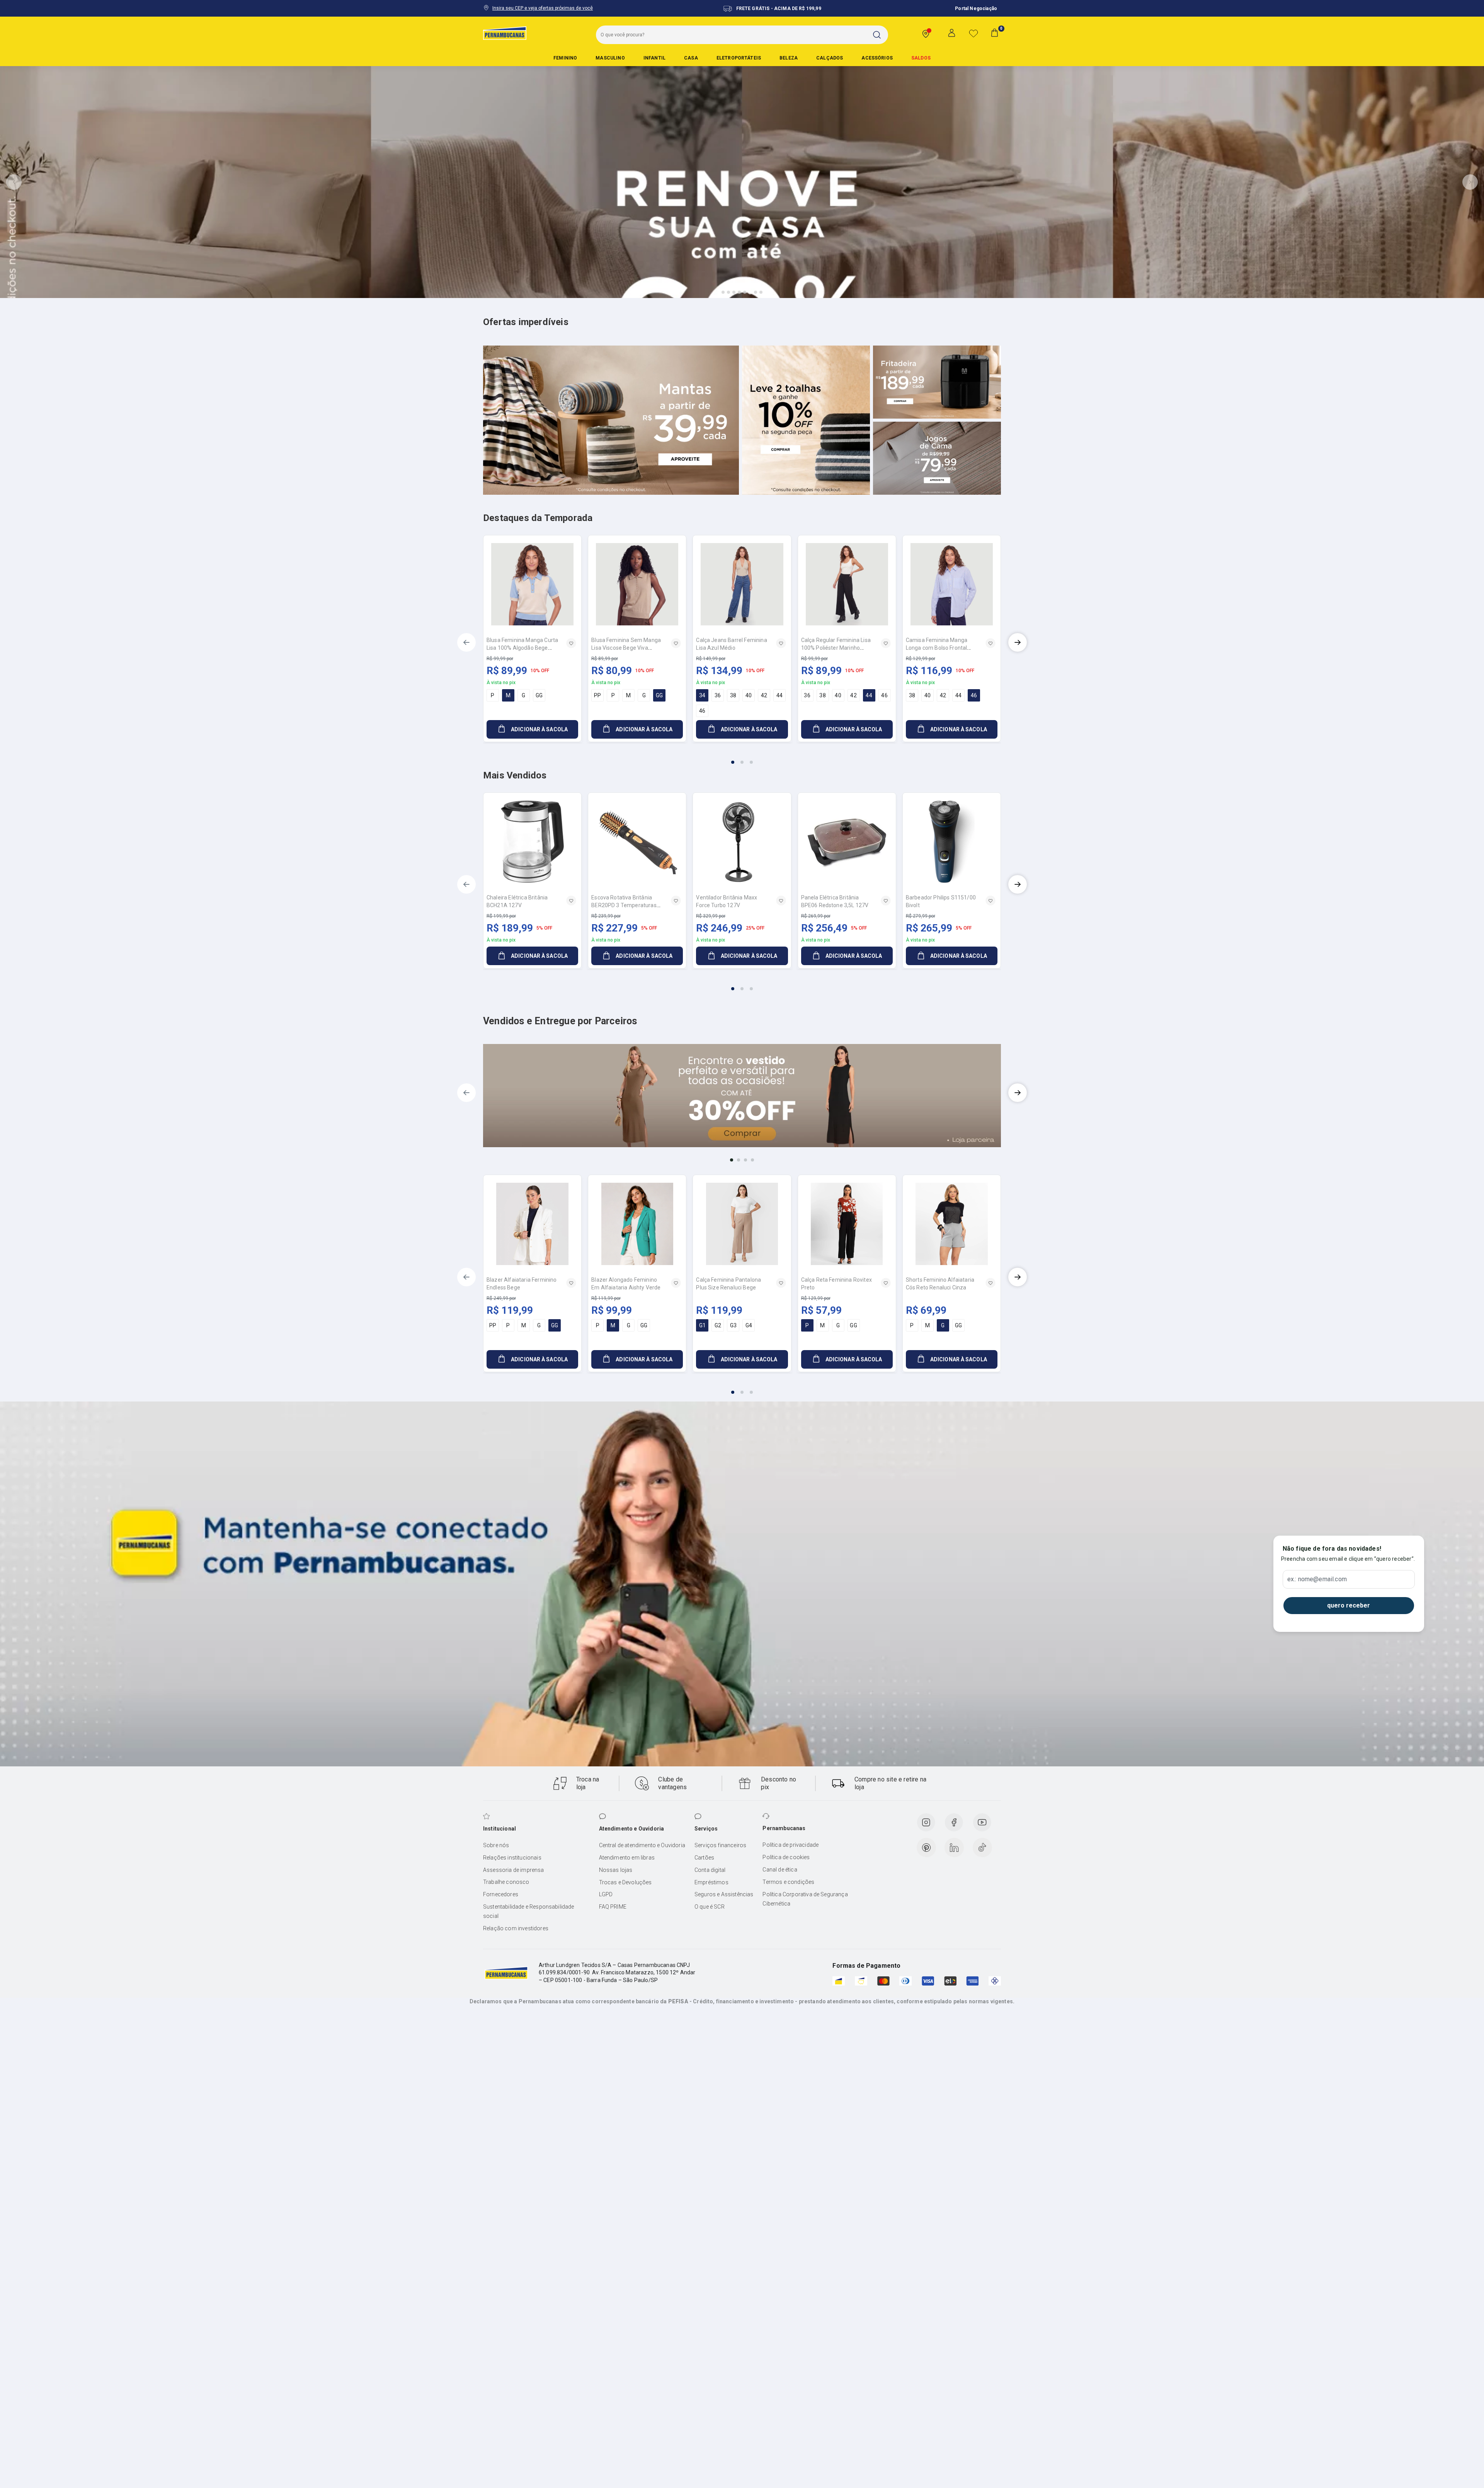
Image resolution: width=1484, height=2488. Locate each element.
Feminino (565, 58)
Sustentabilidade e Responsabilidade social (529, 1911)
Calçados (830, 58)
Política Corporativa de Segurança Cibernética (805, 1899)
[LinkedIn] (954, 1848)
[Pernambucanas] (505, 33)
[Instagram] (926, 1822)
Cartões (704, 1858)
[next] (1018, 642)
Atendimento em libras (627, 1858)
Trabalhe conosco (506, 1882)
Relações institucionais (512, 1858)
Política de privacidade (791, 1845)
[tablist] (742, 758)
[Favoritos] (973, 33)
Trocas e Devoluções (625, 1882)
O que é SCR (710, 1907)
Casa (691, 58)
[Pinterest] (926, 1848)
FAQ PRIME (613, 1907)
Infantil (654, 58)
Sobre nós (496, 1845)
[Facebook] (954, 1822)
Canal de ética (780, 1870)
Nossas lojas (616, 1870)
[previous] (466, 642)
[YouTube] (982, 1822)
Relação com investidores (516, 1928)
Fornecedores (501, 1894)
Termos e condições (788, 1882)
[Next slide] (1470, 182)
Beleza (789, 58)
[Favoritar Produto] (571, 643)
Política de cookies (786, 1857)
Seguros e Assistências (724, 1894)
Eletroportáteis (739, 58)
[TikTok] (982, 1848)
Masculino (610, 58)
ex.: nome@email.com (1317, 1579)
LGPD (606, 1894)
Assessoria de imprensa (514, 1870)
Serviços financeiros (720, 1845)
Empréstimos (711, 1882)
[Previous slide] (14, 182)
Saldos (921, 58)
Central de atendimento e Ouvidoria (642, 1845)
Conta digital (710, 1870)
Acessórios (877, 58)
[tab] (723, 292)
